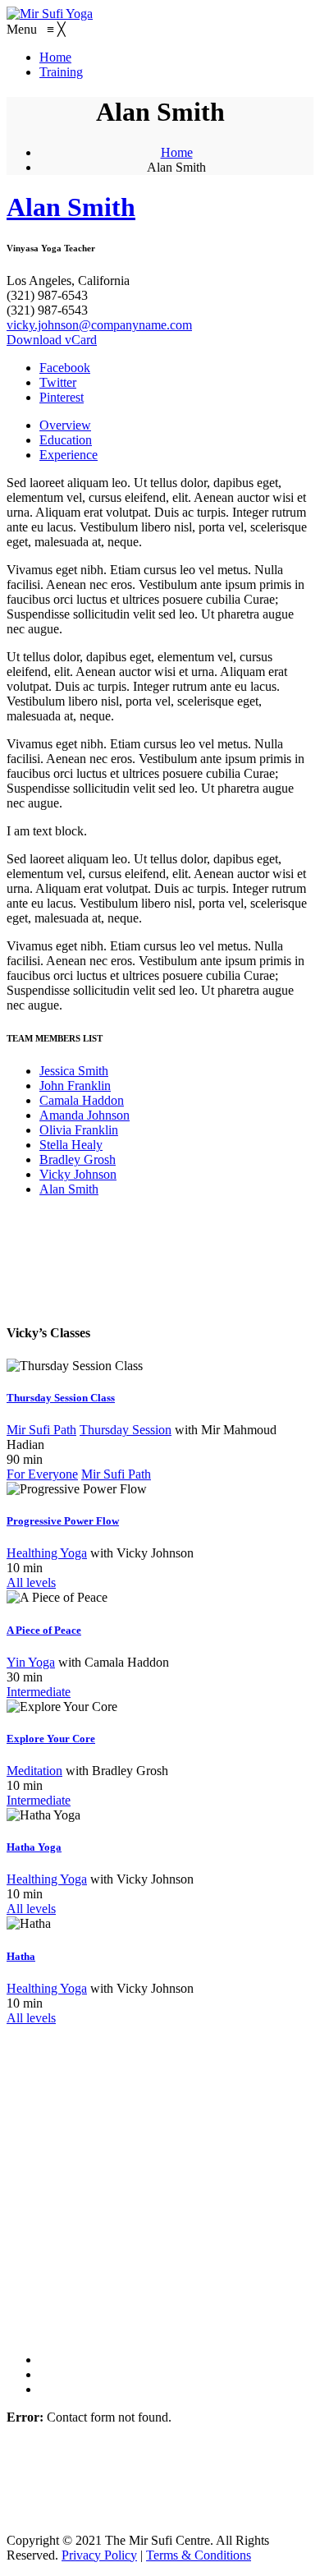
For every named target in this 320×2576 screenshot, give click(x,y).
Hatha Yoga (34, 1847)
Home (177, 152)
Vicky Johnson (78, 1174)
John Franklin (75, 1086)
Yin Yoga (31, 1662)
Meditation (34, 1771)
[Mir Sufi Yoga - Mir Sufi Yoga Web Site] (50, 14)
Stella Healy (71, 1145)
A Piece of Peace (44, 1630)
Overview (65, 425)
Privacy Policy (99, 2555)
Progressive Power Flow (63, 1521)
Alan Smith (71, 207)
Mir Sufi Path (41, 1430)
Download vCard (52, 340)
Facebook (65, 368)
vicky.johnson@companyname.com (99, 325)
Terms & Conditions (199, 2555)
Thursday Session (126, 1430)
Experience (69, 455)
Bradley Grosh (78, 1159)
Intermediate (39, 1692)
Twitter (58, 382)
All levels (31, 1582)
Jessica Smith (74, 1071)
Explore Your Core (51, 1739)
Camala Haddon (82, 1100)
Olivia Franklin (79, 1130)
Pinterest (62, 397)
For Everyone (42, 1474)
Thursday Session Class (61, 1398)
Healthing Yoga (47, 1553)
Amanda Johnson (85, 1115)
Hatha (21, 1956)
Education (66, 440)
